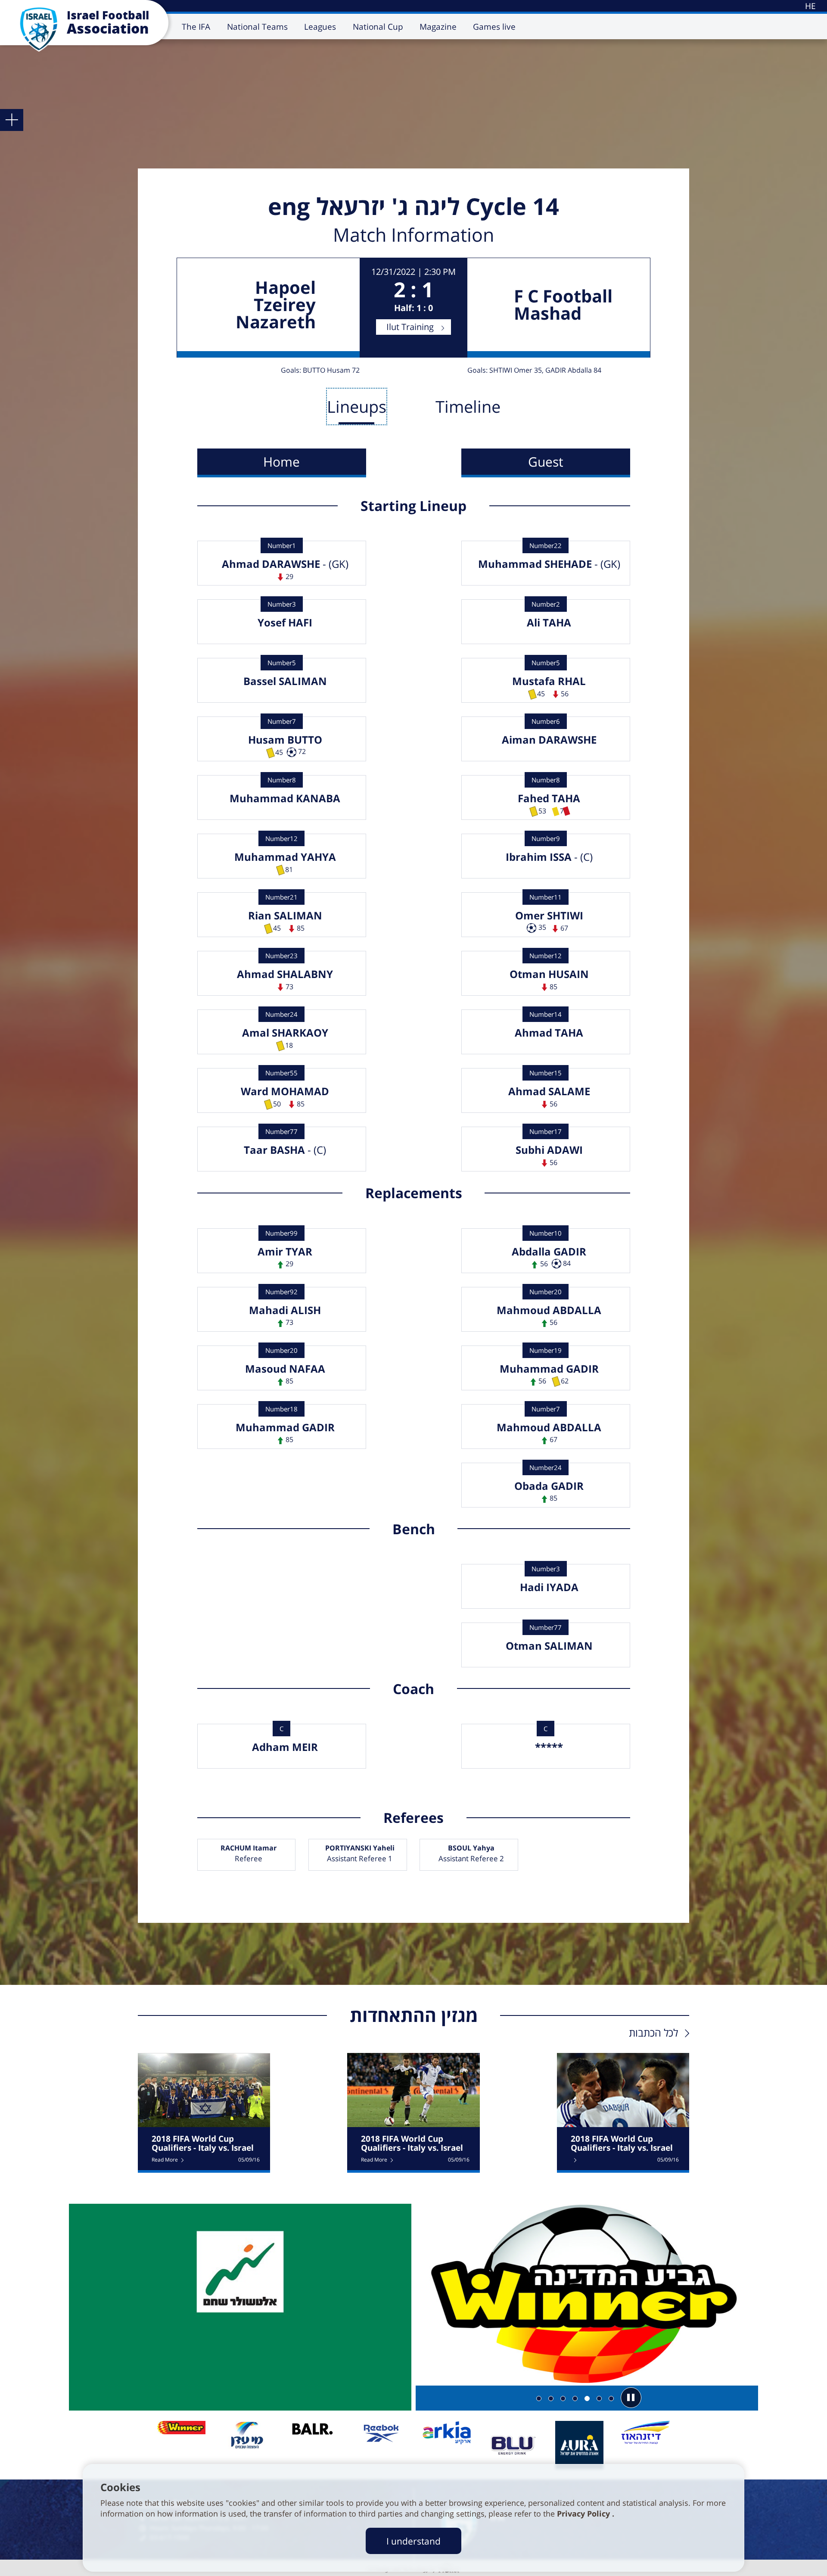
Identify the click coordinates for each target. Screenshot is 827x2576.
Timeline (468, 406)
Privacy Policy (584, 2514)
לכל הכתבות (653, 2032)
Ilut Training (410, 327)
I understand (413, 2541)
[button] (631, 2398)
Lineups (357, 406)
